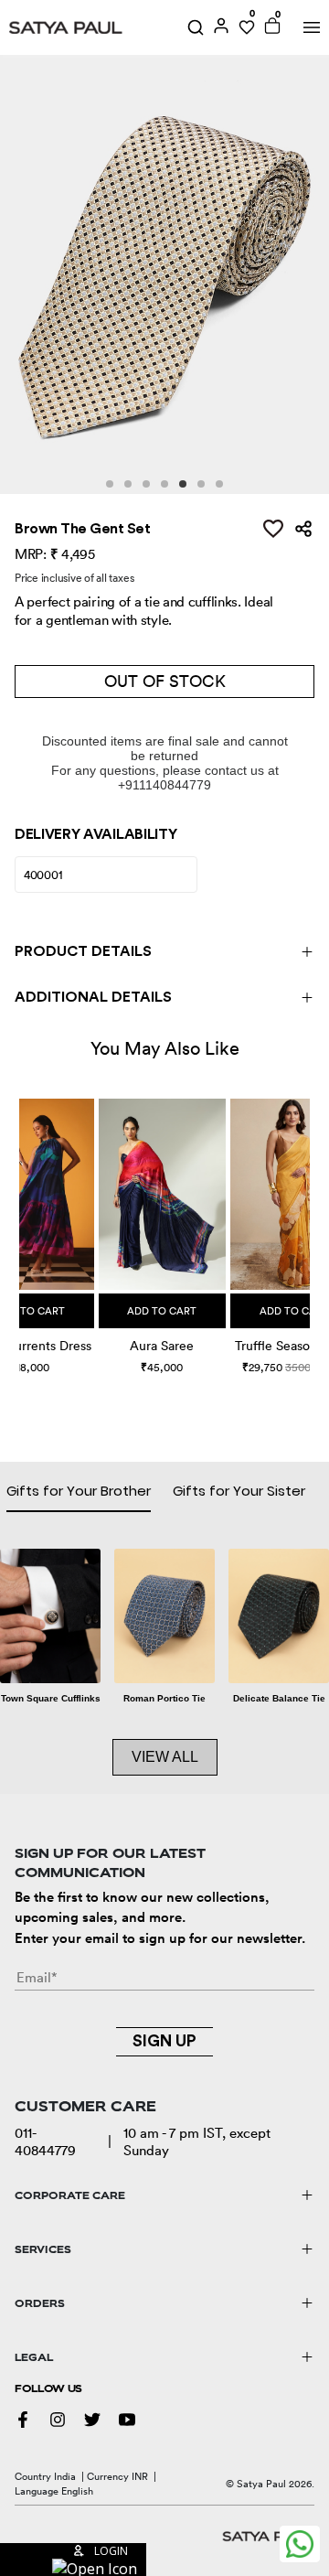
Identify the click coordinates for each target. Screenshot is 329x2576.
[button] (21, 1221)
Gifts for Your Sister (239, 1491)
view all (165, 1757)
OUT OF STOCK (165, 681)
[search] (196, 27)
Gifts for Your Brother (79, 1491)
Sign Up (164, 2041)
